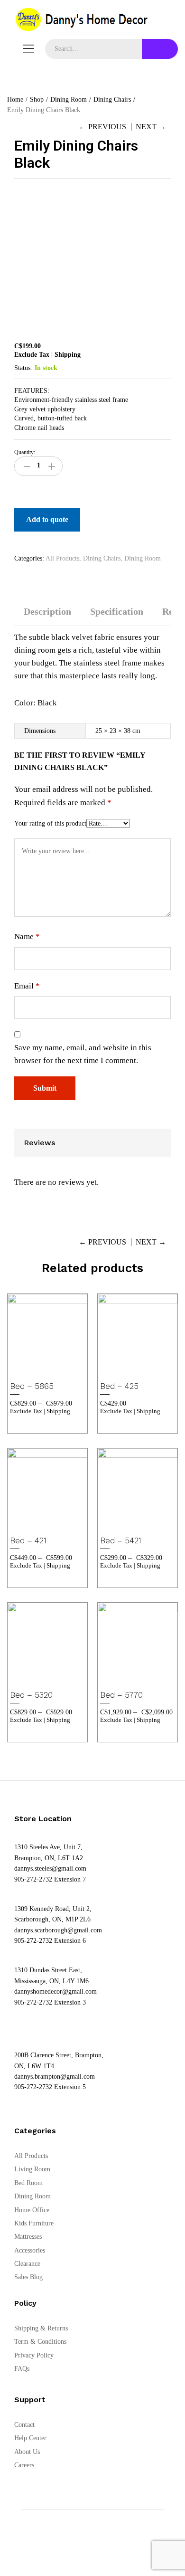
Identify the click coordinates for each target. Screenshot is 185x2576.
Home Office (32, 2210)
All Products (62, 558)
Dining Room (143, 558)
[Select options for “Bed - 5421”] (125, 1522)
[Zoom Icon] (161, 199)
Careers (24, 2465)
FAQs (22, 2369)
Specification (117, 611)
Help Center (30, 2438)
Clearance (27, 2264)
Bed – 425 (119, 1386)
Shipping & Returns (41, 2328)
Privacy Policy (34, 2355)
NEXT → (151, 127)
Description (47, 611)
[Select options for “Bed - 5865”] (35, 1368)
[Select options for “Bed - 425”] (125, 1368)
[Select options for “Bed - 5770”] (125, 1677)
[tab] (47, 616)
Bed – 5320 (31, 1695)
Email (27, 986)
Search (160, 49)
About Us (27, 2452)
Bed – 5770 (121, 1695)
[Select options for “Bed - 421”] (35, 1522)
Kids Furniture (34, 2223)
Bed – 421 (28, 1540)
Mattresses (28, 2237)
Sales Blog (28, 2277)
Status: (23, 368)
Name (27, 936)
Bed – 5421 (121, 1540)
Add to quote (47, 519)
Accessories (30, 2250)
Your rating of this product (50, 823)
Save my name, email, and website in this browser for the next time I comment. (83, 1054)
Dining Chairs (102, 558)
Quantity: (25, 452)
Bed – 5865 (32, 1386)
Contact (24, 2425)
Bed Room (28, 2183)
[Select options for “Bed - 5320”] (35, 1677)
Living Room (32, 2169)
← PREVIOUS (102, 127)
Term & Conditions (40, 2342)
